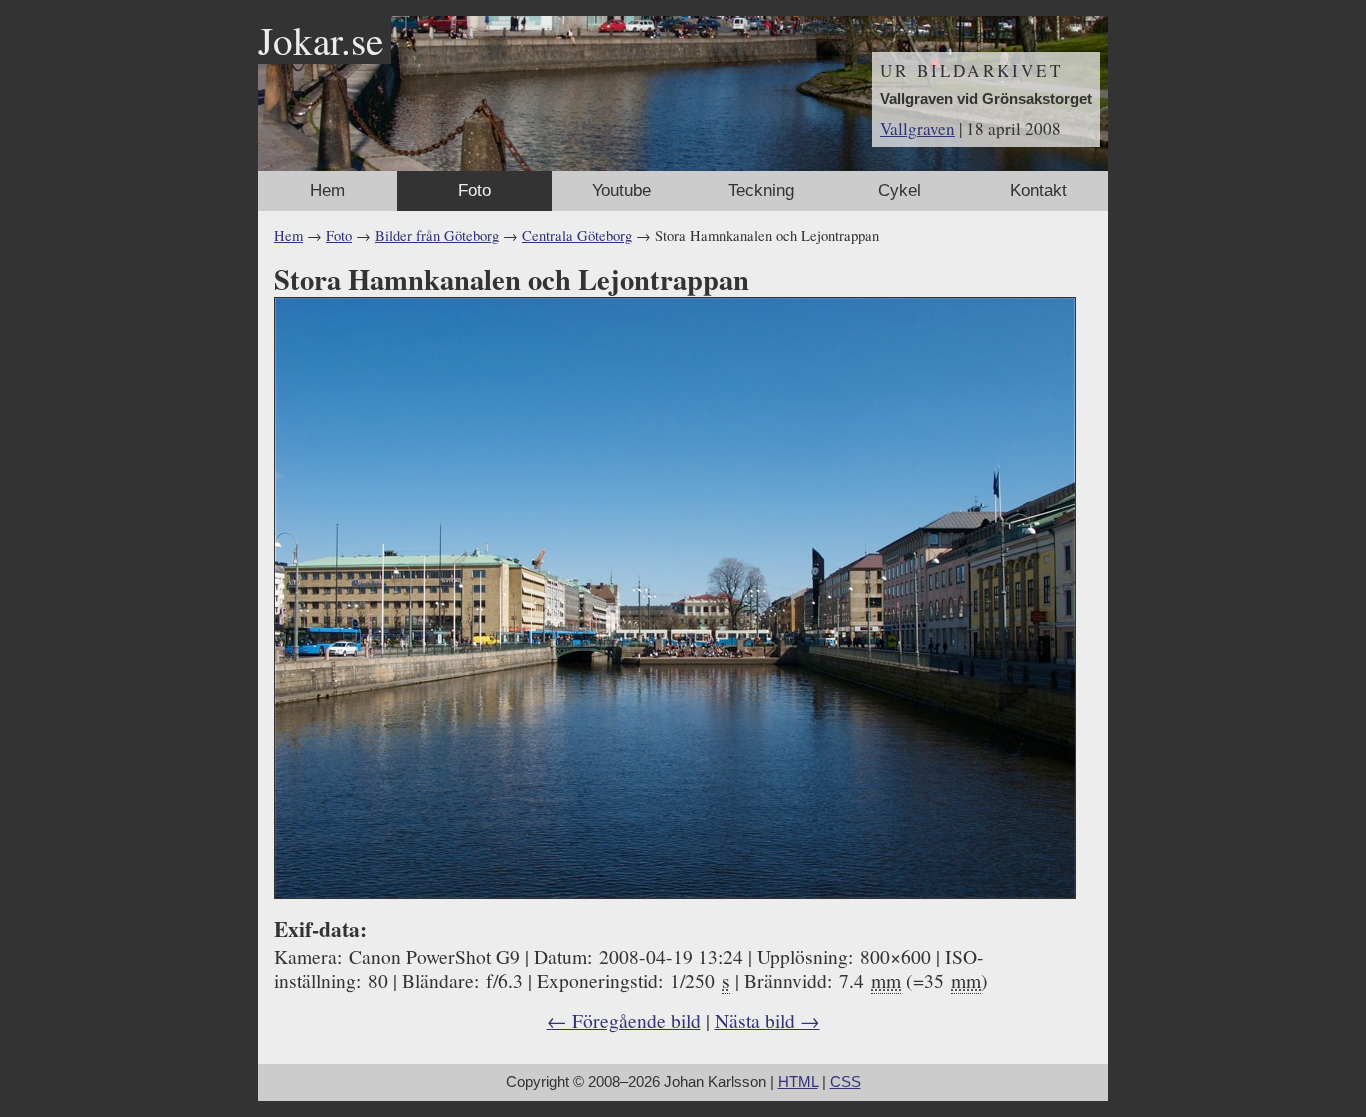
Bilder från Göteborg (437, 235)
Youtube (621, 190)
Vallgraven (917, 128)
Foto (474, 190)
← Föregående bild (624, 1020)
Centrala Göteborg (577, 235)
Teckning (761, 190)
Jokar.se (320, 40)
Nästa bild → (767, 1020)
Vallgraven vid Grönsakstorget (986, 99)
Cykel (899, 190)
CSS (845, 1082)
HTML (798, 1082)
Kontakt (1038, 190)
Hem (327, 190)
